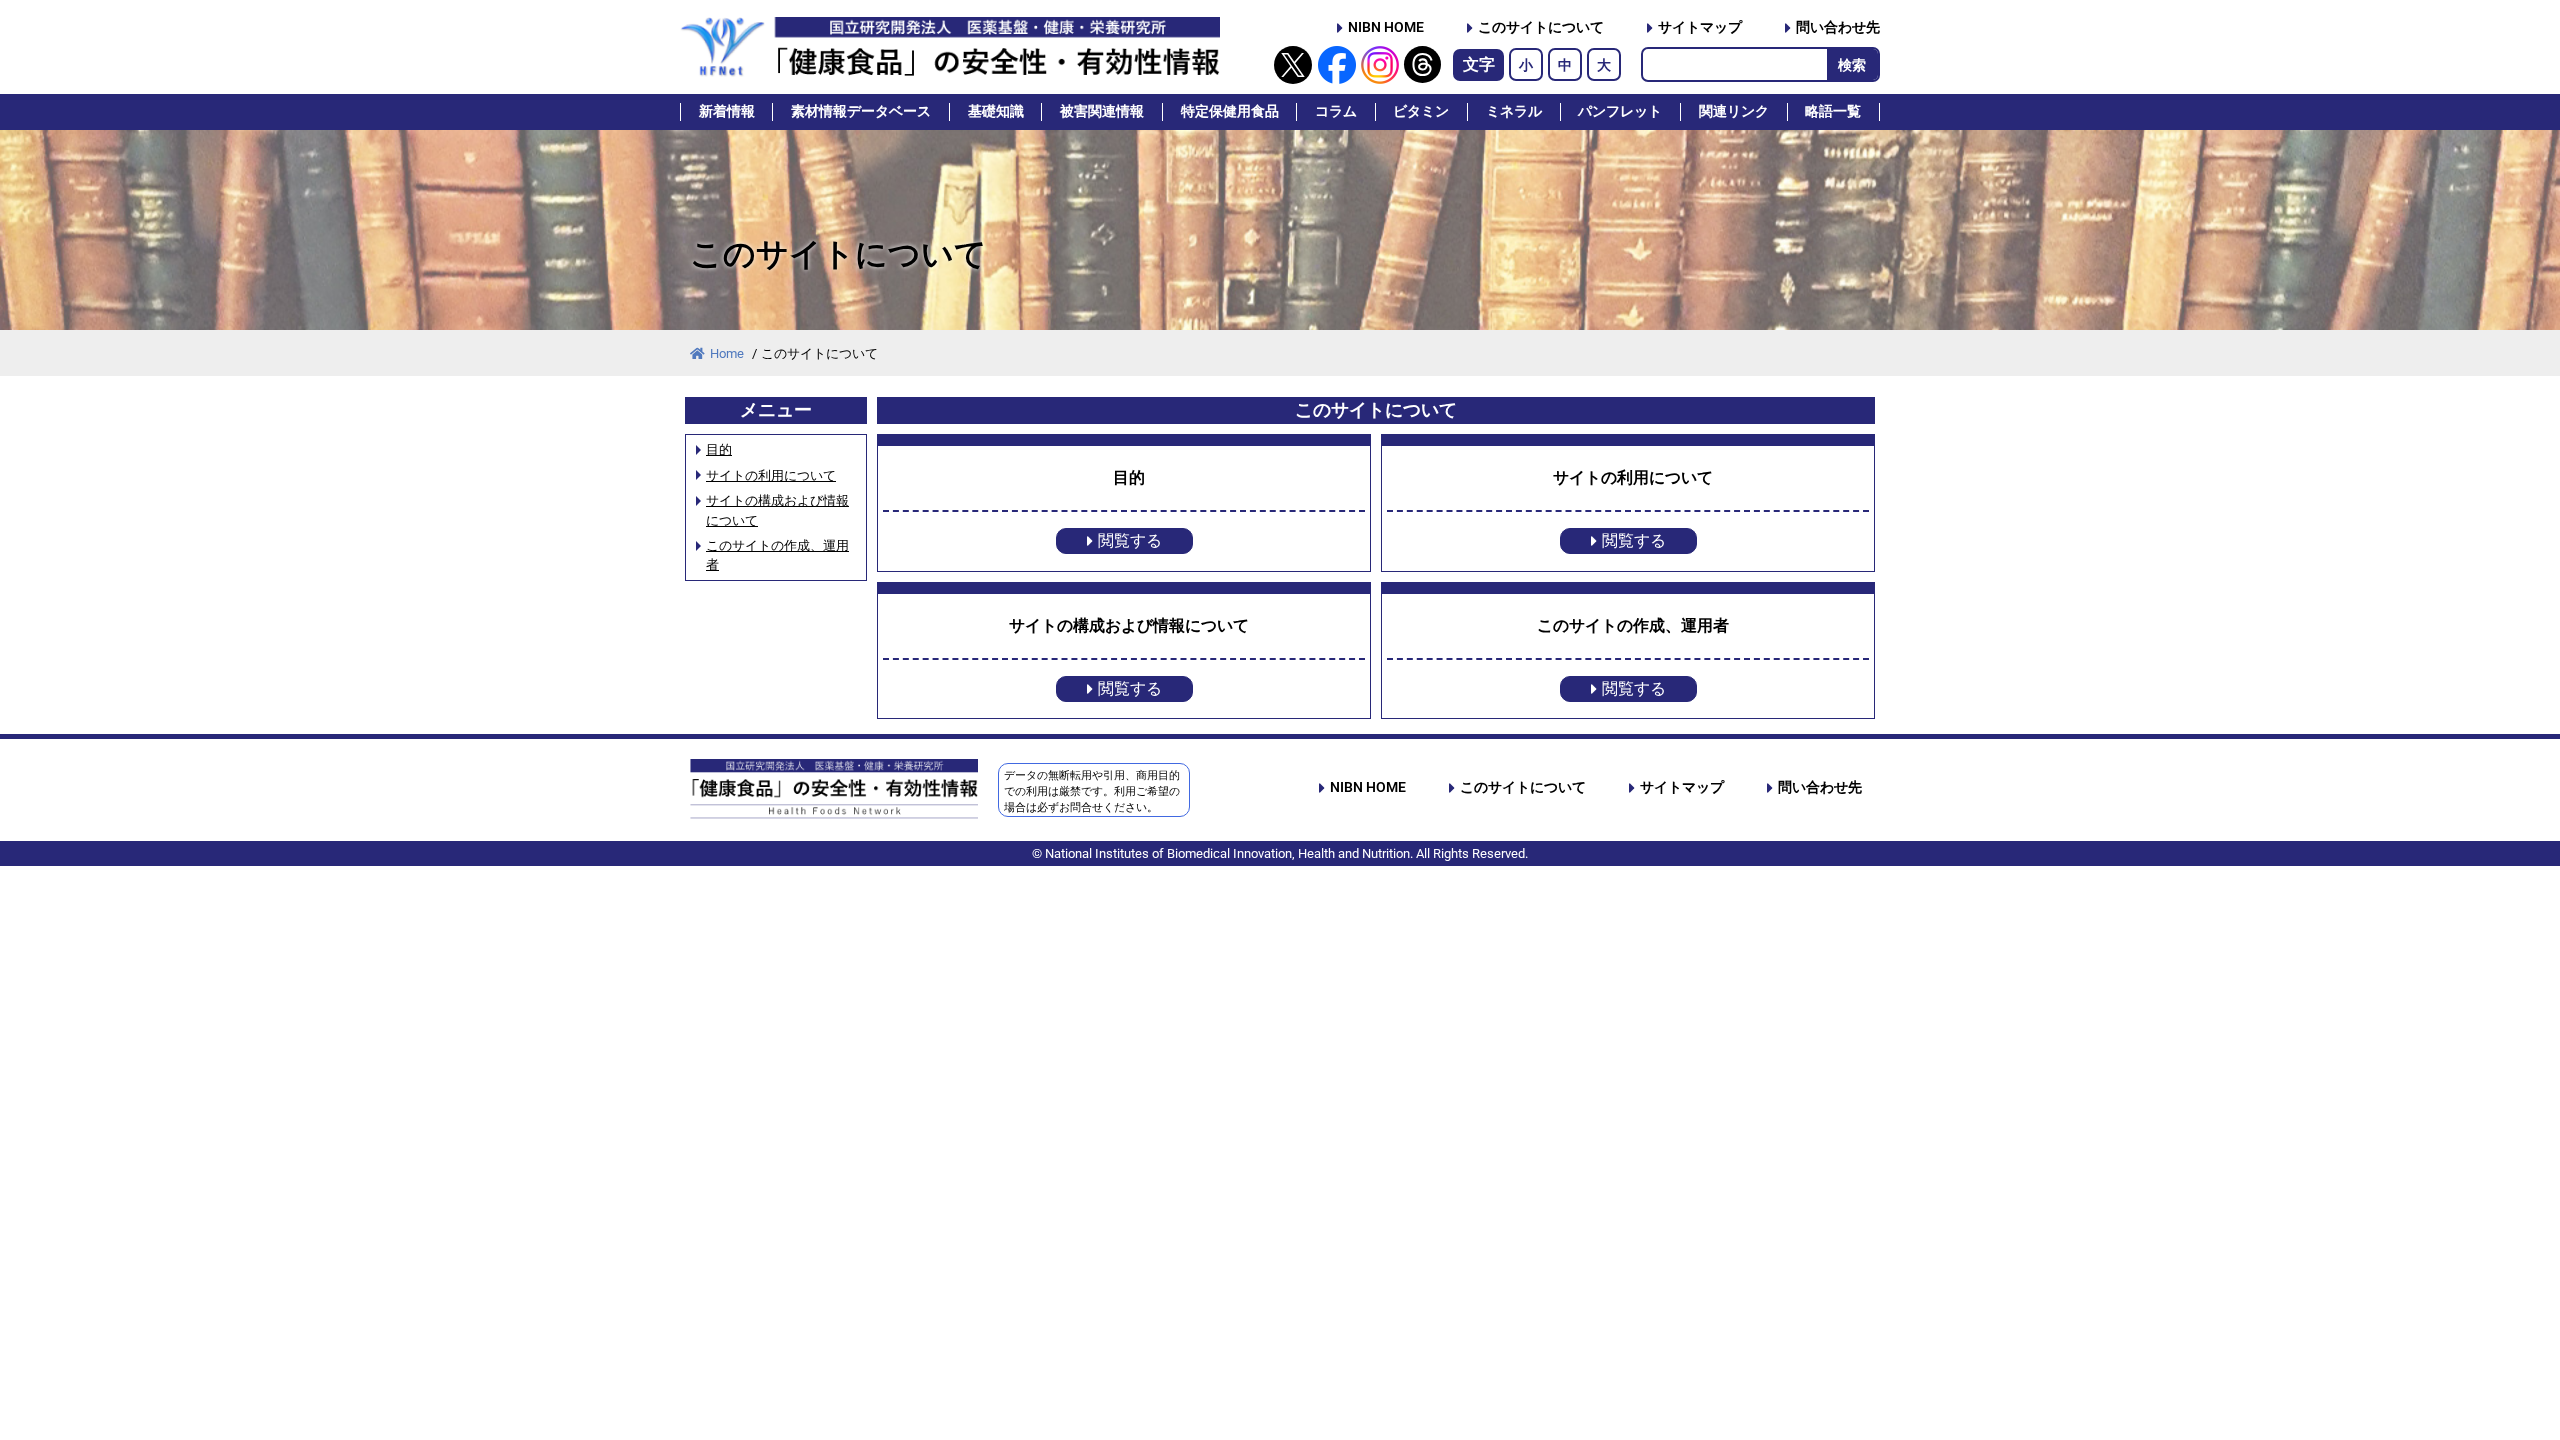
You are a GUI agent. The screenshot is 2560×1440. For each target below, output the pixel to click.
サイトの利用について (771, 475)
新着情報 (727, 111)
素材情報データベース (861, 111)
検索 (1852, 65)
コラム (1336, 111)
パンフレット (1620, 111)
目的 (719, 449)
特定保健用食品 (1230, 111)
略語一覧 (1833, 111)
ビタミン (1421, 111)
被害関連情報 (1102, 111)
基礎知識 (996, 111)
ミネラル (1514, 111)
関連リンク (1734, 111)
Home (728, 353)
